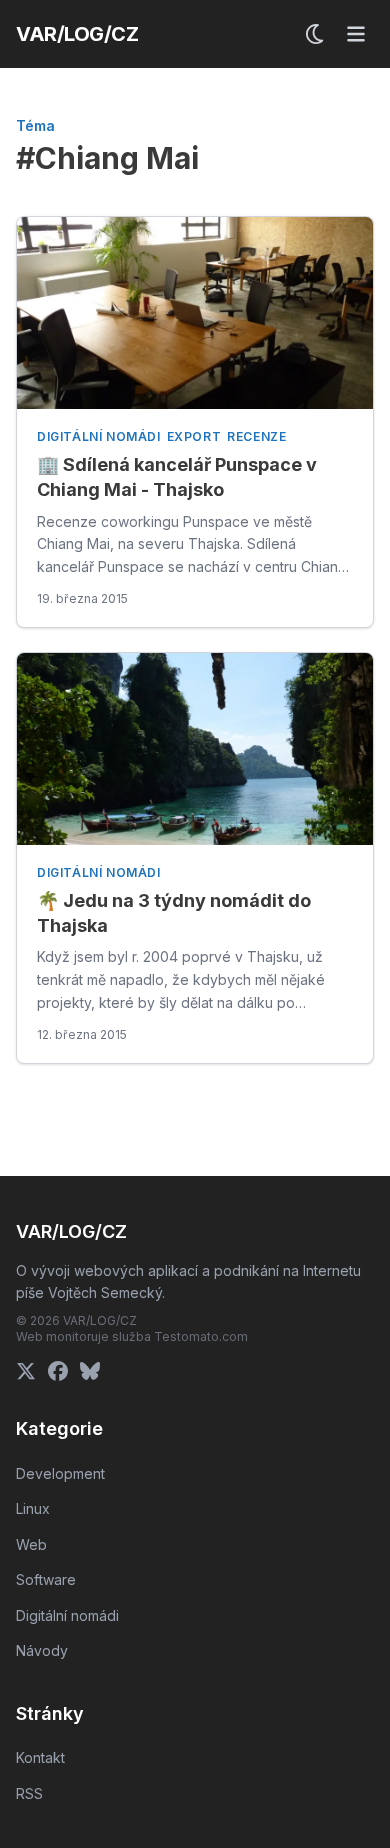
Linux (33, 1508)
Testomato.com (201, 1336)
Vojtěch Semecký (105, 1292)
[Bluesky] (90, 1371)
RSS (29, 1793)
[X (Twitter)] (26, 1371)
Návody (42, 1650)
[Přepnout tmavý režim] (316, 34)
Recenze (256, 436)
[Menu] (356, 34)
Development (60, 1473)
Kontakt (40, 1757)
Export (194, 436)
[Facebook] (58, 1371)
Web (31, 1544)
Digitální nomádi (99, 436)
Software (46, 1579)
